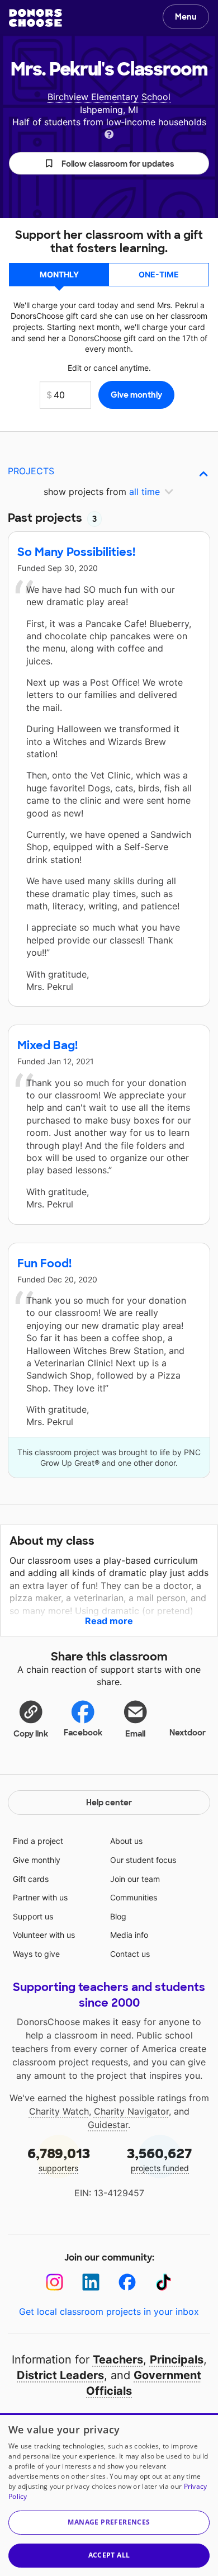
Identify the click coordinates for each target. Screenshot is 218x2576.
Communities (134, 1897)
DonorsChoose (35, 18)
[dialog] (109, 2495)
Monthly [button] (59, 274)
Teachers (118, 2360)
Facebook (83, 1733)
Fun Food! (44, 1263)
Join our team (135, 1879)
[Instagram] (54, 2282)
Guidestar (108, 2125)
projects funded (160, 2159)
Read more (109, 1621)
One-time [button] (159, 274)
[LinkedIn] (91, 2282)
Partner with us (40, 1897)
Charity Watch (59, 2111)
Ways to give (36, 1954)
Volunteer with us (44, 1935)
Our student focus (143, 1860)
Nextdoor (188, 1733)
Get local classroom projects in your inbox (109, 2311)
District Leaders (60, 2375)
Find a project (38, 1841)
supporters (59, 2159)
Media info (129, 1935)
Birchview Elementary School (109, 97)
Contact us (130, 1954)
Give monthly (37, 1860)
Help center (109, 1803)
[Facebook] (127, 2282)
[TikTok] (163, 2282)
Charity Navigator (131, 2111)
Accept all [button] (109, 2555)
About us (126, 1841)
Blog (118, 1916)
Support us (33, 1916)
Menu (186, 17)
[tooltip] (109, 133)
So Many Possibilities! (76, 552)
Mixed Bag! (48, 1045)
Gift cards (31, 1879)
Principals (177, 2360)
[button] (109, 163)
